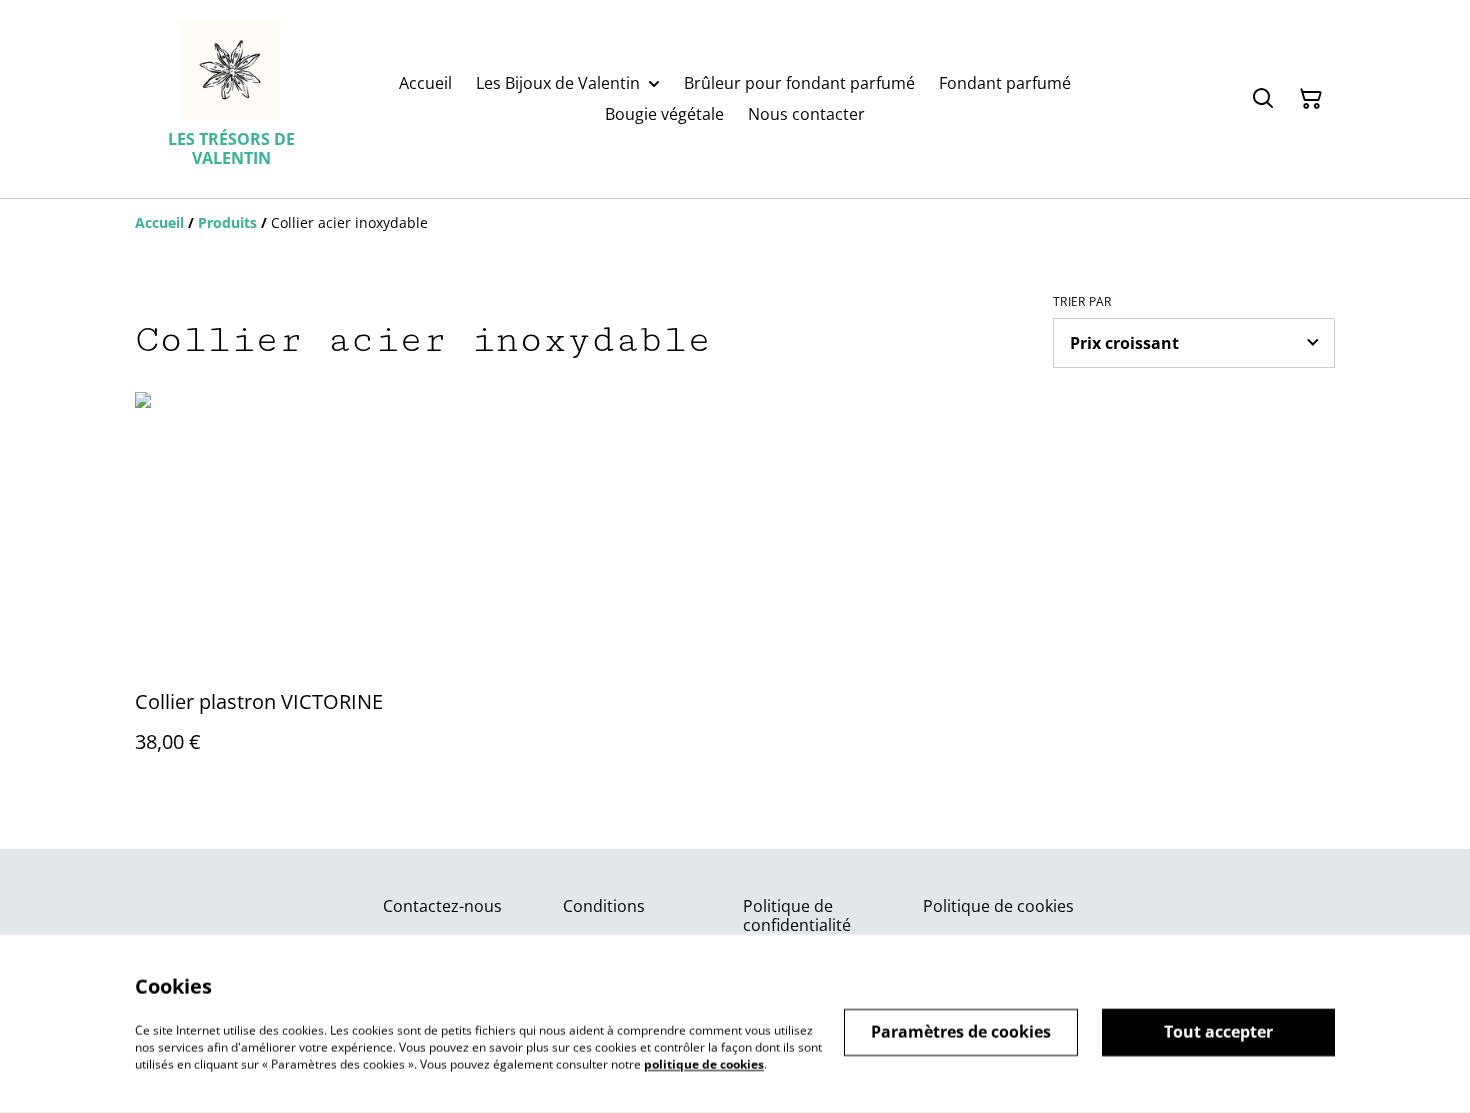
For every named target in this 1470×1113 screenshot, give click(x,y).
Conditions (604, 906)
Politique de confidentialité (797, 915)
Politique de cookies (998, 906)
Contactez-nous (442, 906)
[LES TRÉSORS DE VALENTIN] (231, 70)
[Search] (1263, 99)
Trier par (1082, 302)
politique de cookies (704, 1063)
